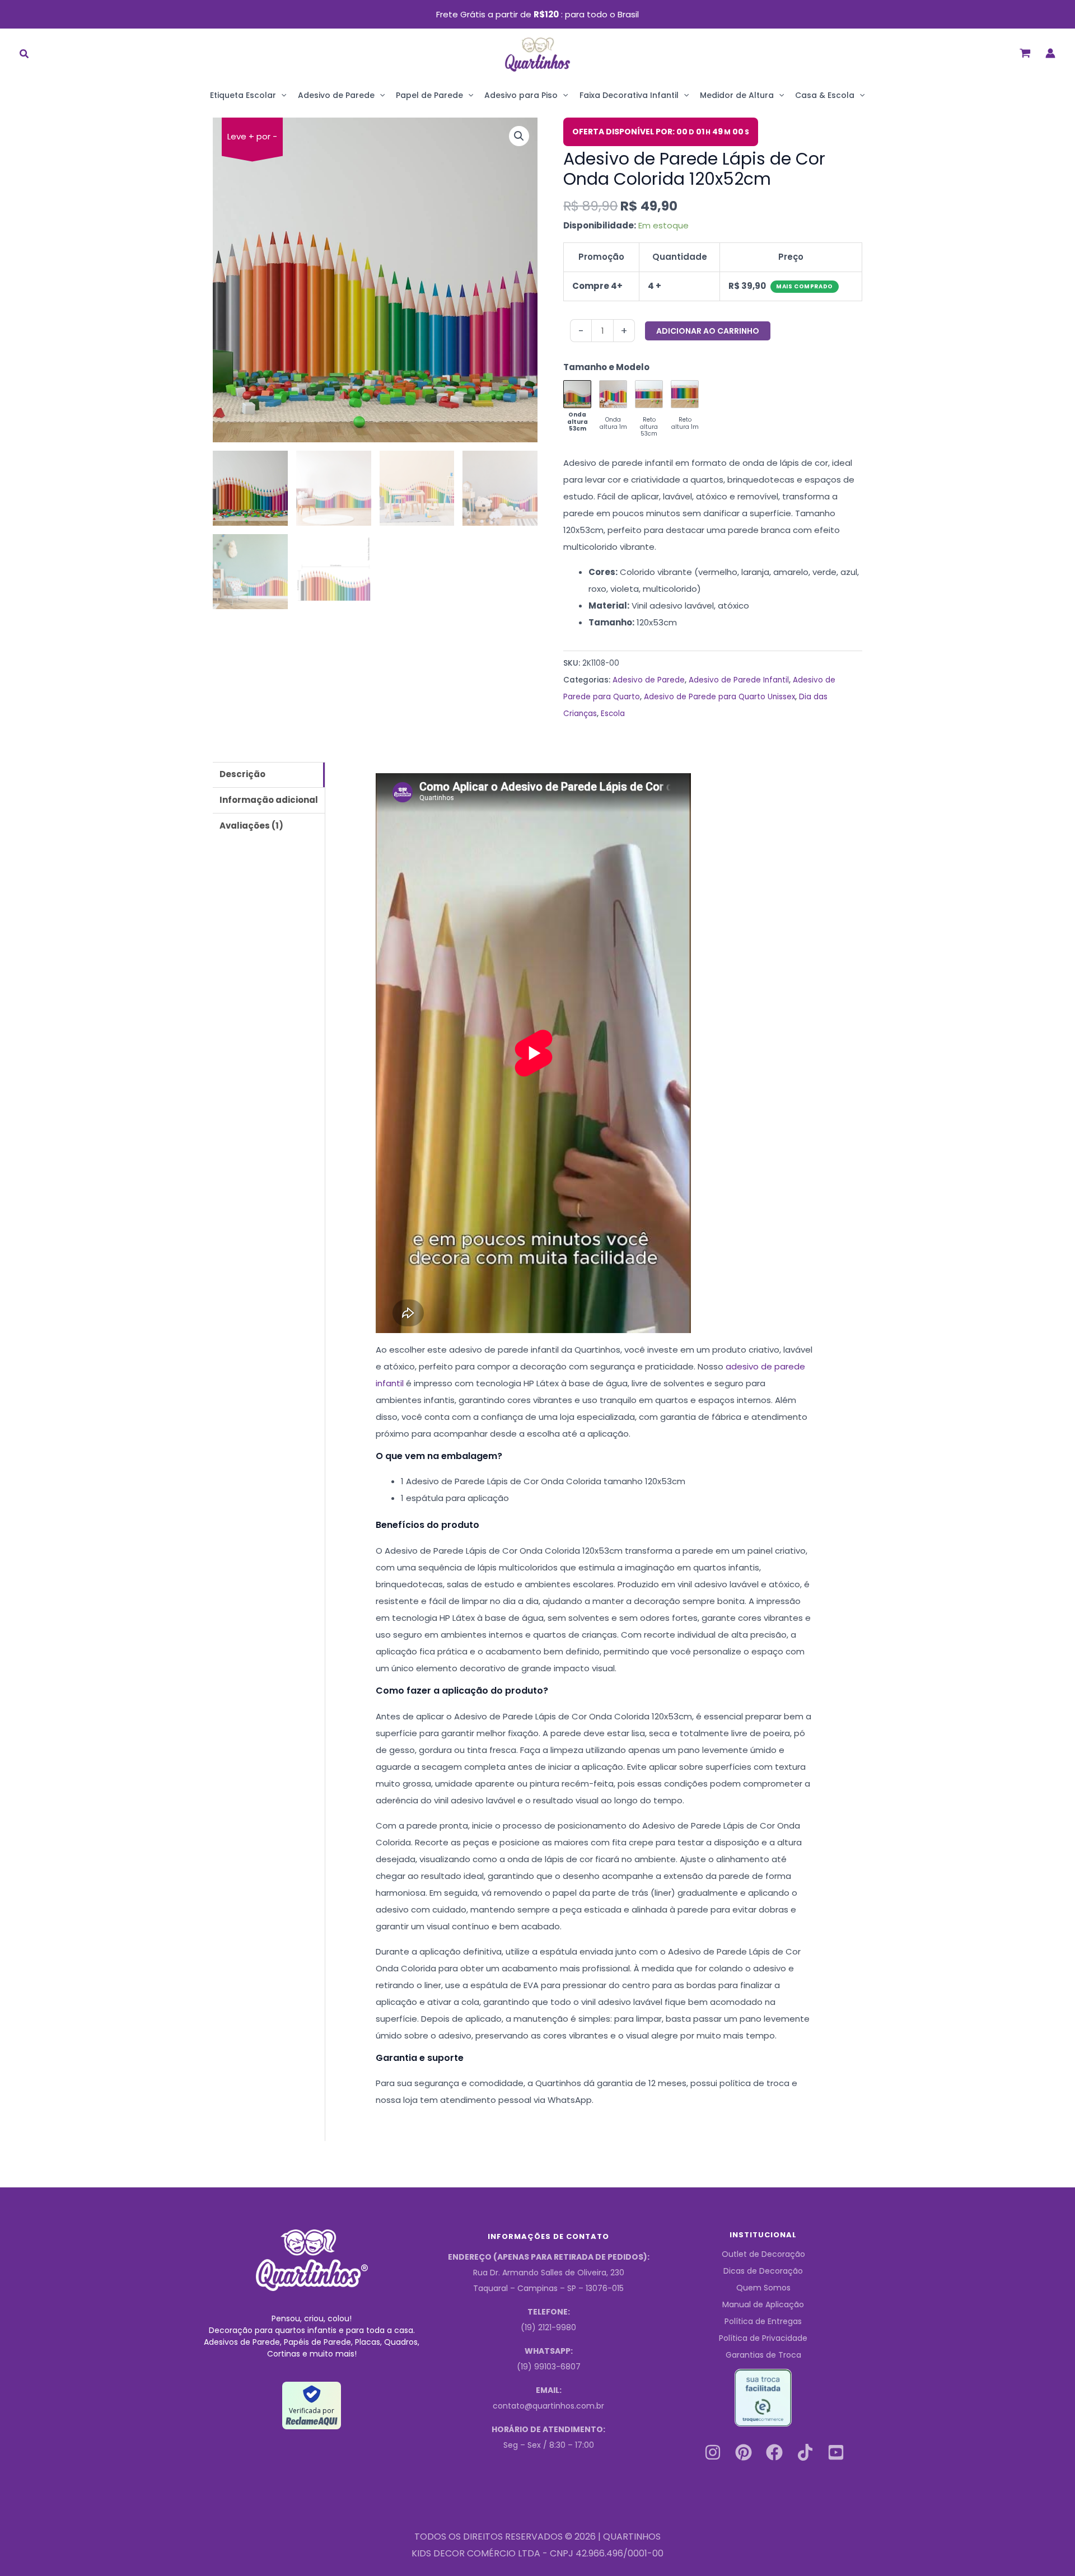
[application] (281, 95)
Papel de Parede (429, 95)
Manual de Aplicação (763, 2304)
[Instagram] (713, 2452)
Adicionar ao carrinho (708, 331)
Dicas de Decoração (763, 2271)
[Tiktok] (805, 2452)
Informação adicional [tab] (269, 800)
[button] (25, 55)
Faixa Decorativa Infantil (629, 95)
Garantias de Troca (763, 2355)
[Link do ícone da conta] (1050, 53)
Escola (613, 714)
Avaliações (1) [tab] (251, 826)
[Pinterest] (744, 2452)
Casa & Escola (825, 95)
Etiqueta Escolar (243, 95)
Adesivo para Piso (521, 95)
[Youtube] (836, 2452)
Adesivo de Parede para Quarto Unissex (719, 697)
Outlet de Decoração (763, 2254)
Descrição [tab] (242, 774)
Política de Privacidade (763, 2338)
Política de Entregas (763, 2321)
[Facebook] (774, 2452)
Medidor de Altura (737, 95)
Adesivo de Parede (336, 95)
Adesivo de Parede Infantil (739, 680)
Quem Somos (763, 2288)
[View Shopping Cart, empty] (1025, 53)
